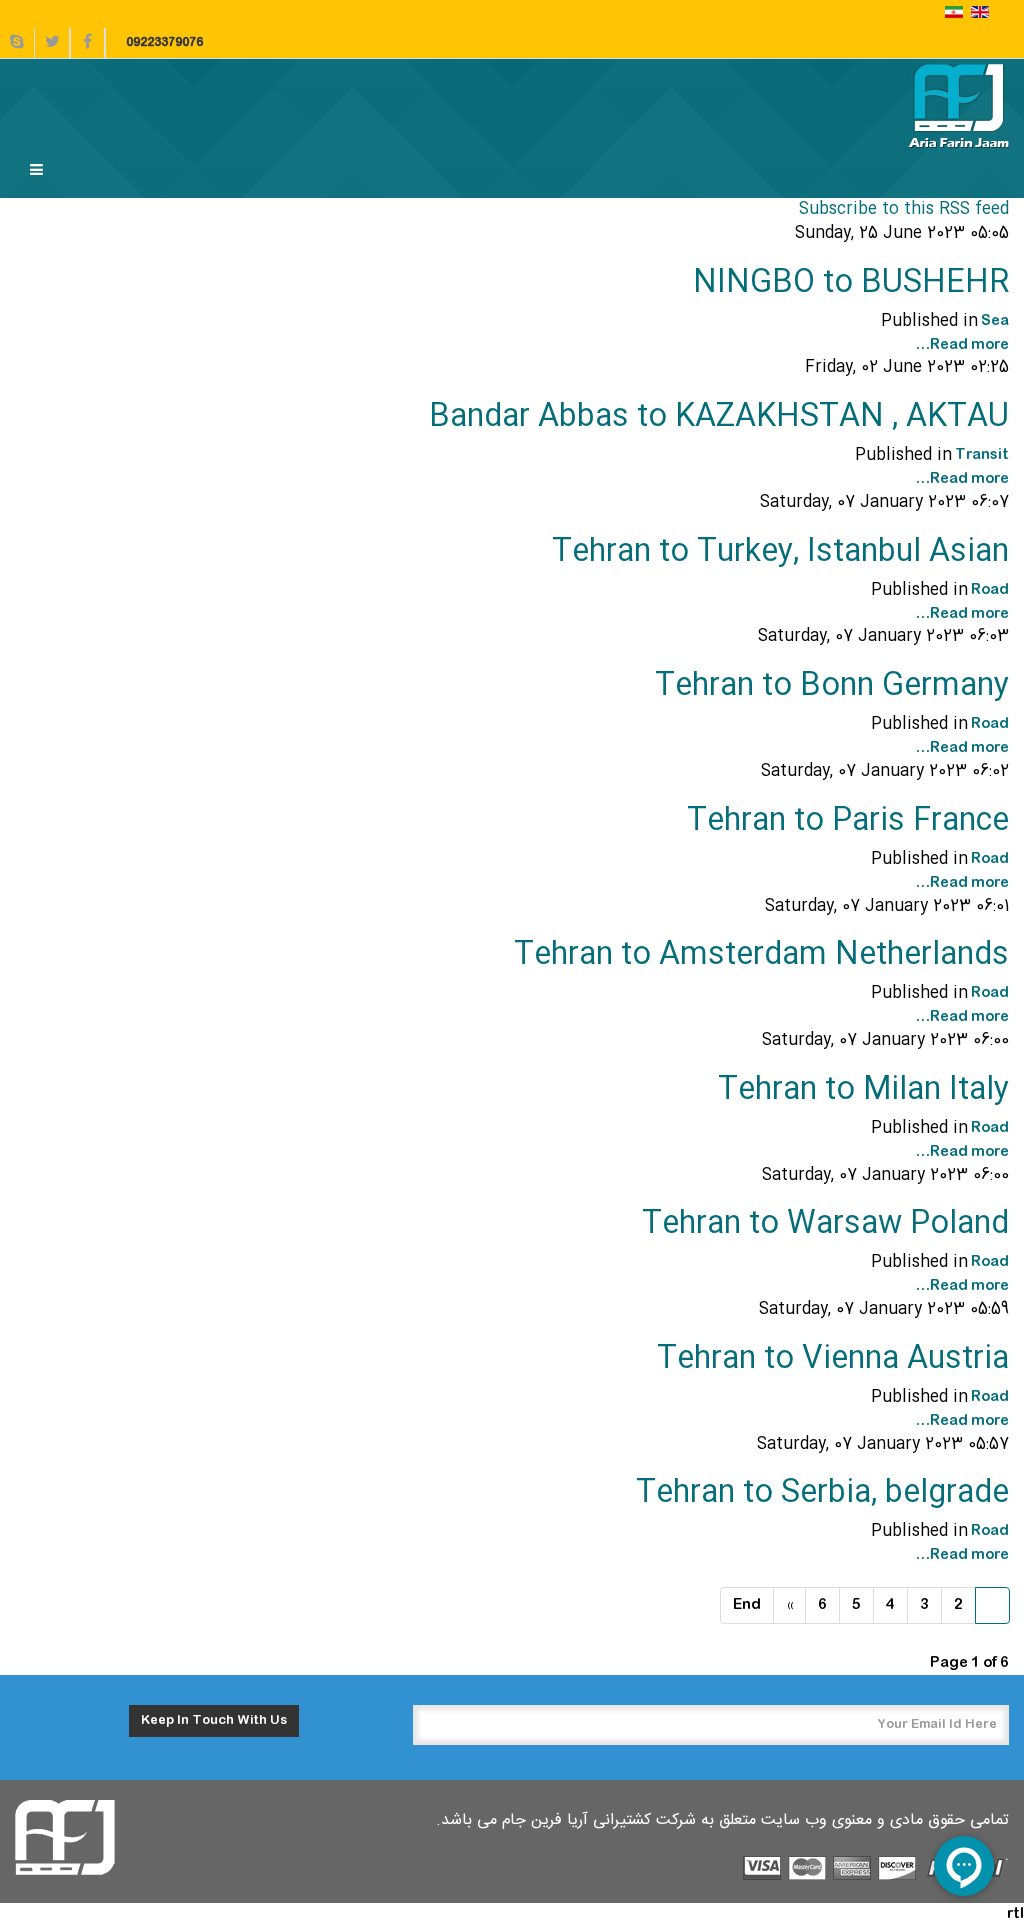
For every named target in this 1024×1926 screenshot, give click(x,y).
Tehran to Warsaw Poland (825, 1224)
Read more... (962, 345)
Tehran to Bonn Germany (832, 686)
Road (990, 590)
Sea (995, 321)
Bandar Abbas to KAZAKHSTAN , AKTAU (719, 417)
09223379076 (164, 43)
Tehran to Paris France (848, 821)
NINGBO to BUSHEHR (851, 283)
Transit (982, 455)
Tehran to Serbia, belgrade (822, 1493)
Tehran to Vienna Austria (833, 1359)
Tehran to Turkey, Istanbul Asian (780, 552)
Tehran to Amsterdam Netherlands (761, 955)
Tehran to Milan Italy (863, 1090)
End (747, 1605)
